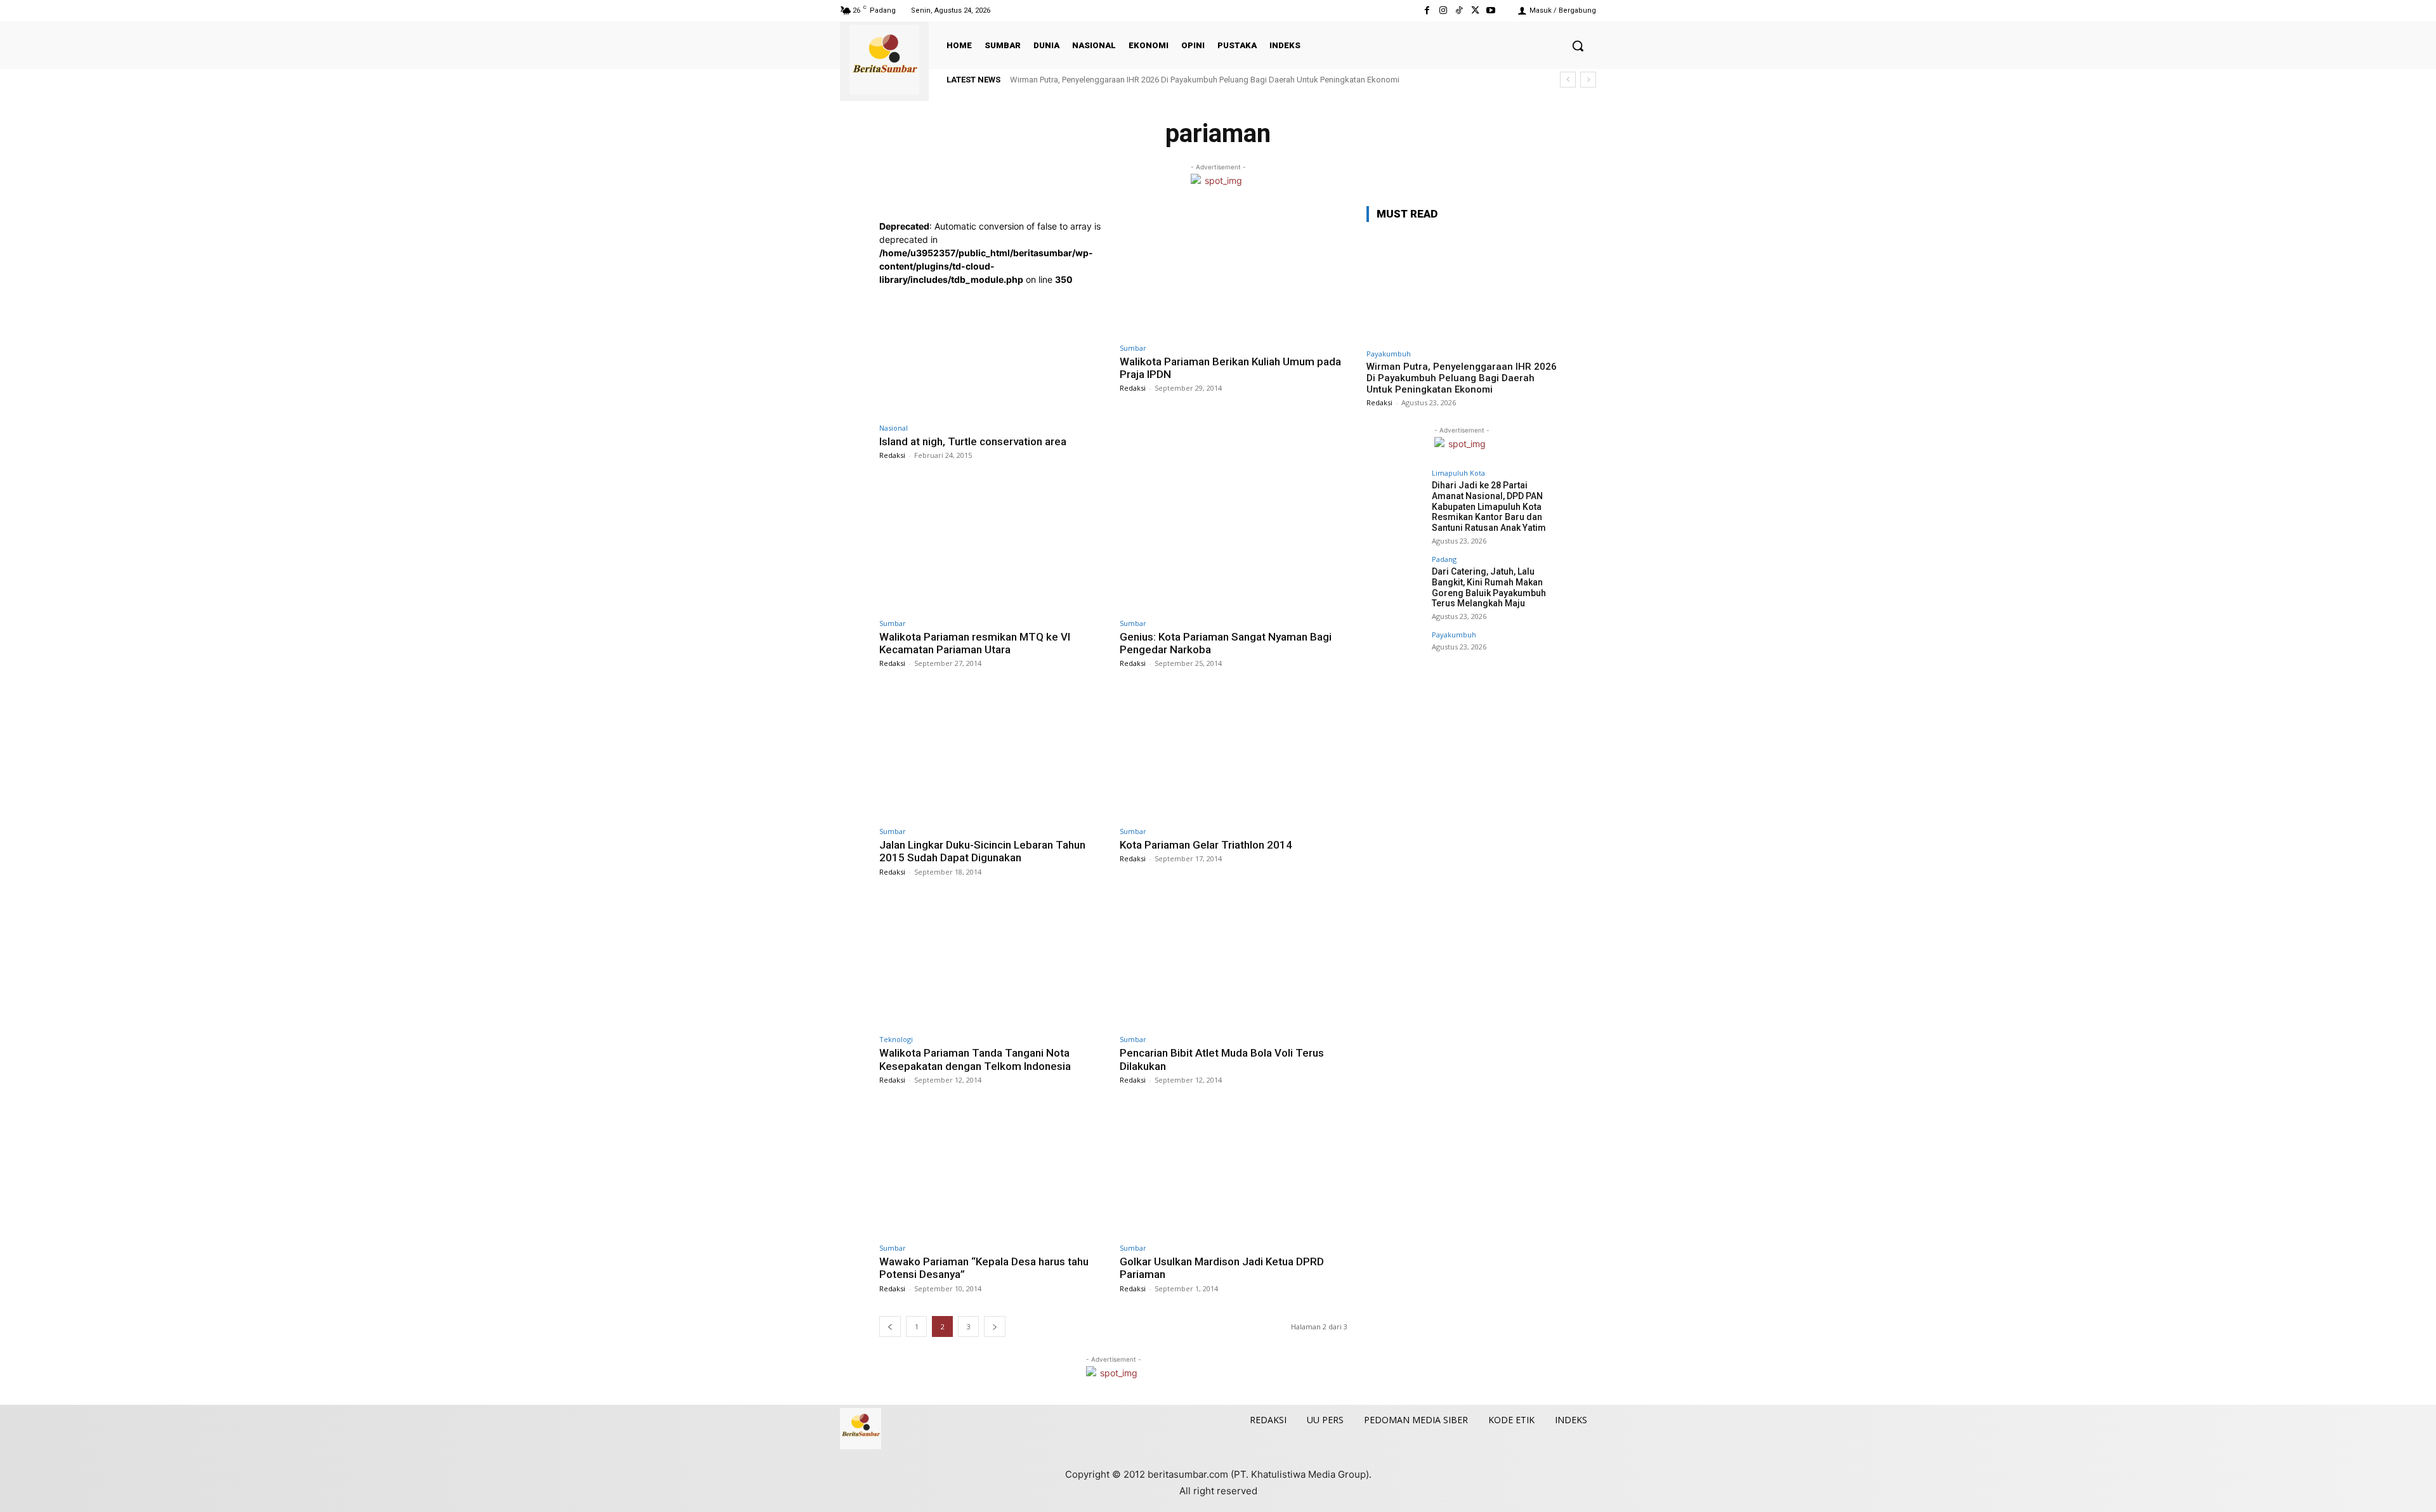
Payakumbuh (1389, 354)
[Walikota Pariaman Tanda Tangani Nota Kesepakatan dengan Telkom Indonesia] (993, 963)
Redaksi (892, 455)
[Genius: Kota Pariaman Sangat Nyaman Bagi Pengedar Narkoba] (1234, 546)
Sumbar (1133, 348)
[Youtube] (1491, 10)
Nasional (894, 428)
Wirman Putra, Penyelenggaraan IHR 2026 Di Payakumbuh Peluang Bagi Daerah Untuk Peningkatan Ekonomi (1205, 80)
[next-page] (995, 1326)
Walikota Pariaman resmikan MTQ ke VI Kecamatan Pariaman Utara (975, 643)
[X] (1475, 10)
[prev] (1568, 80)
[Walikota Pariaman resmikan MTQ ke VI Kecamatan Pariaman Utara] (993, 546)
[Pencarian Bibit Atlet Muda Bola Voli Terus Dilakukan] (1234, 963)
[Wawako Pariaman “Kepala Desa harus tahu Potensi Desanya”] (993, 1171)
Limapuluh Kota (1458, 473)
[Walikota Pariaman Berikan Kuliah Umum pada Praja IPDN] (1234, 271)
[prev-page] (890, 1326)
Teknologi (896, 1039)
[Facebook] (1427, 10)
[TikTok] (1459, 10)
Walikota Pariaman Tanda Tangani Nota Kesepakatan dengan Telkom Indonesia (975, 1059)
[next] (1588, 80)
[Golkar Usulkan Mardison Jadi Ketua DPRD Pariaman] (1234, 1171)
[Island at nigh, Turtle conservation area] (993, 351)
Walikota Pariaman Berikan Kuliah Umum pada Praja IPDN (1230, 368)
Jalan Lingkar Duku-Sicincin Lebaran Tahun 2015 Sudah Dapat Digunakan (982, 851)
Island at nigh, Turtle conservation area (973, 441)
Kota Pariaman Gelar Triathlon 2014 (1206, 845)
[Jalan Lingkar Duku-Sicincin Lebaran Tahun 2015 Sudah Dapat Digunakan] (993, 754)
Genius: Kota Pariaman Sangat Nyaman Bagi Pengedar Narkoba (1226, 643)
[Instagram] (1443, 10)
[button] (1578, 46)
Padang (1444, 559)
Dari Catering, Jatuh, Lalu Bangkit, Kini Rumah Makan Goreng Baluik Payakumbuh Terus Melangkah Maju (1489, 587)
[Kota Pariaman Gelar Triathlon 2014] (1234, 754)
